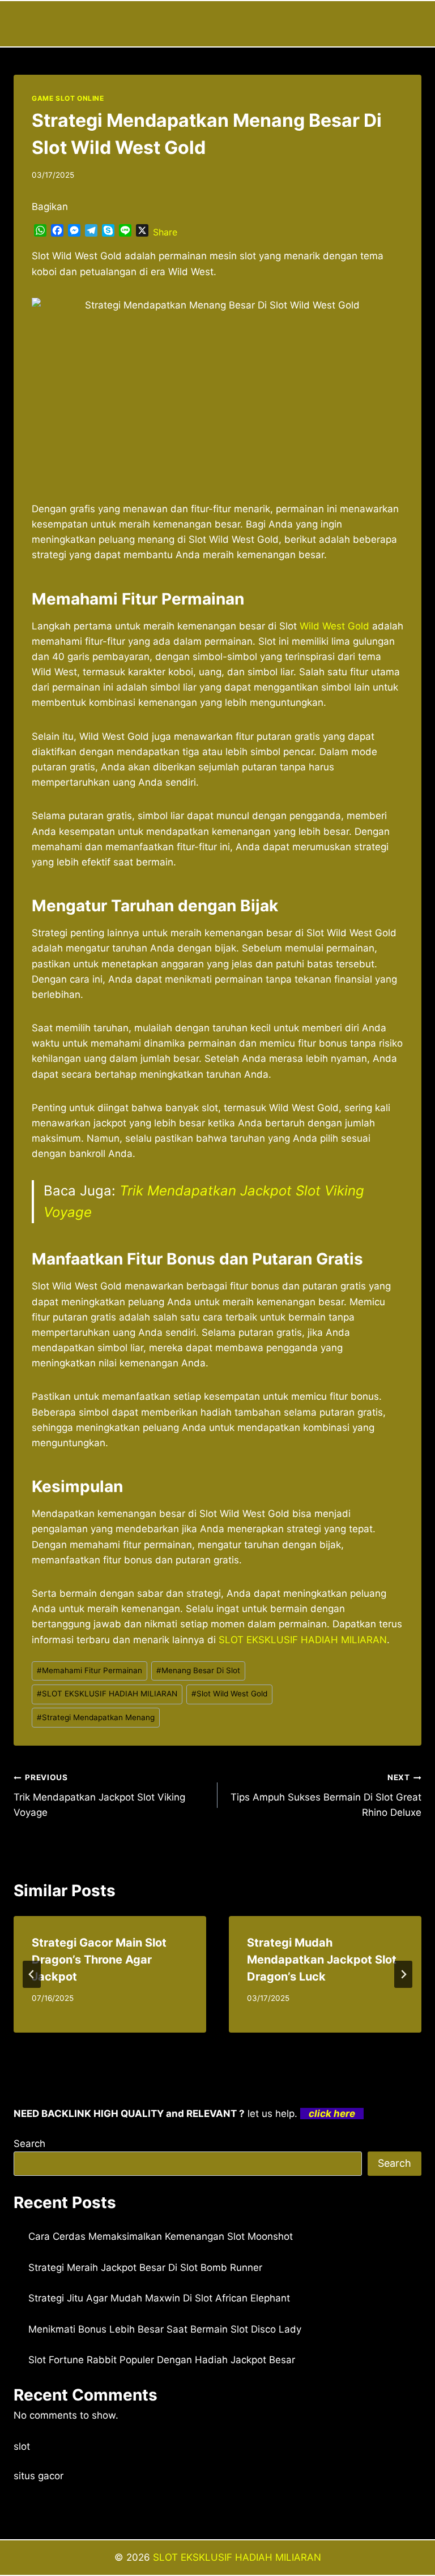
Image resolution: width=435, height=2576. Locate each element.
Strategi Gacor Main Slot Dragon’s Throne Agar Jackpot (99, 1960)
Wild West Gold (334, 626)
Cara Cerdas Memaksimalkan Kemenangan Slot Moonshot (161, 2236)
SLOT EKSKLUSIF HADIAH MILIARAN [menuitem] (303, 1640)
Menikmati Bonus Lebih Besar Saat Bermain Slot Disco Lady (165, 2329)
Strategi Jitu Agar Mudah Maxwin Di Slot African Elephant (159, 2298)
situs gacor (39, 2476)
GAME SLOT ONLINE (68, 98)
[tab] (195, 2042)
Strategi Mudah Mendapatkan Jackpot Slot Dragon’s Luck (322, 1960)
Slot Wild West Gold (229, 1694)
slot (22, 2446)
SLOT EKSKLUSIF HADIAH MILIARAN (107, 1694)
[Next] (403, 1974)
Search (29, 2144)
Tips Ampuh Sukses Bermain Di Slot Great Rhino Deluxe (326, 1795)
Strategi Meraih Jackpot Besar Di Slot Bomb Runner (145, 2268)
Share (165, 232)
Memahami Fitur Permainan (89, 1670)
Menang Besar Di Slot (198, 1670)
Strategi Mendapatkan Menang (96, 1717)
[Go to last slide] (32, 1974)
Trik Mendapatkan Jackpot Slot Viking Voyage (99, 1795)
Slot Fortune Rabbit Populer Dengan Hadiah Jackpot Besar (162, 2360)
